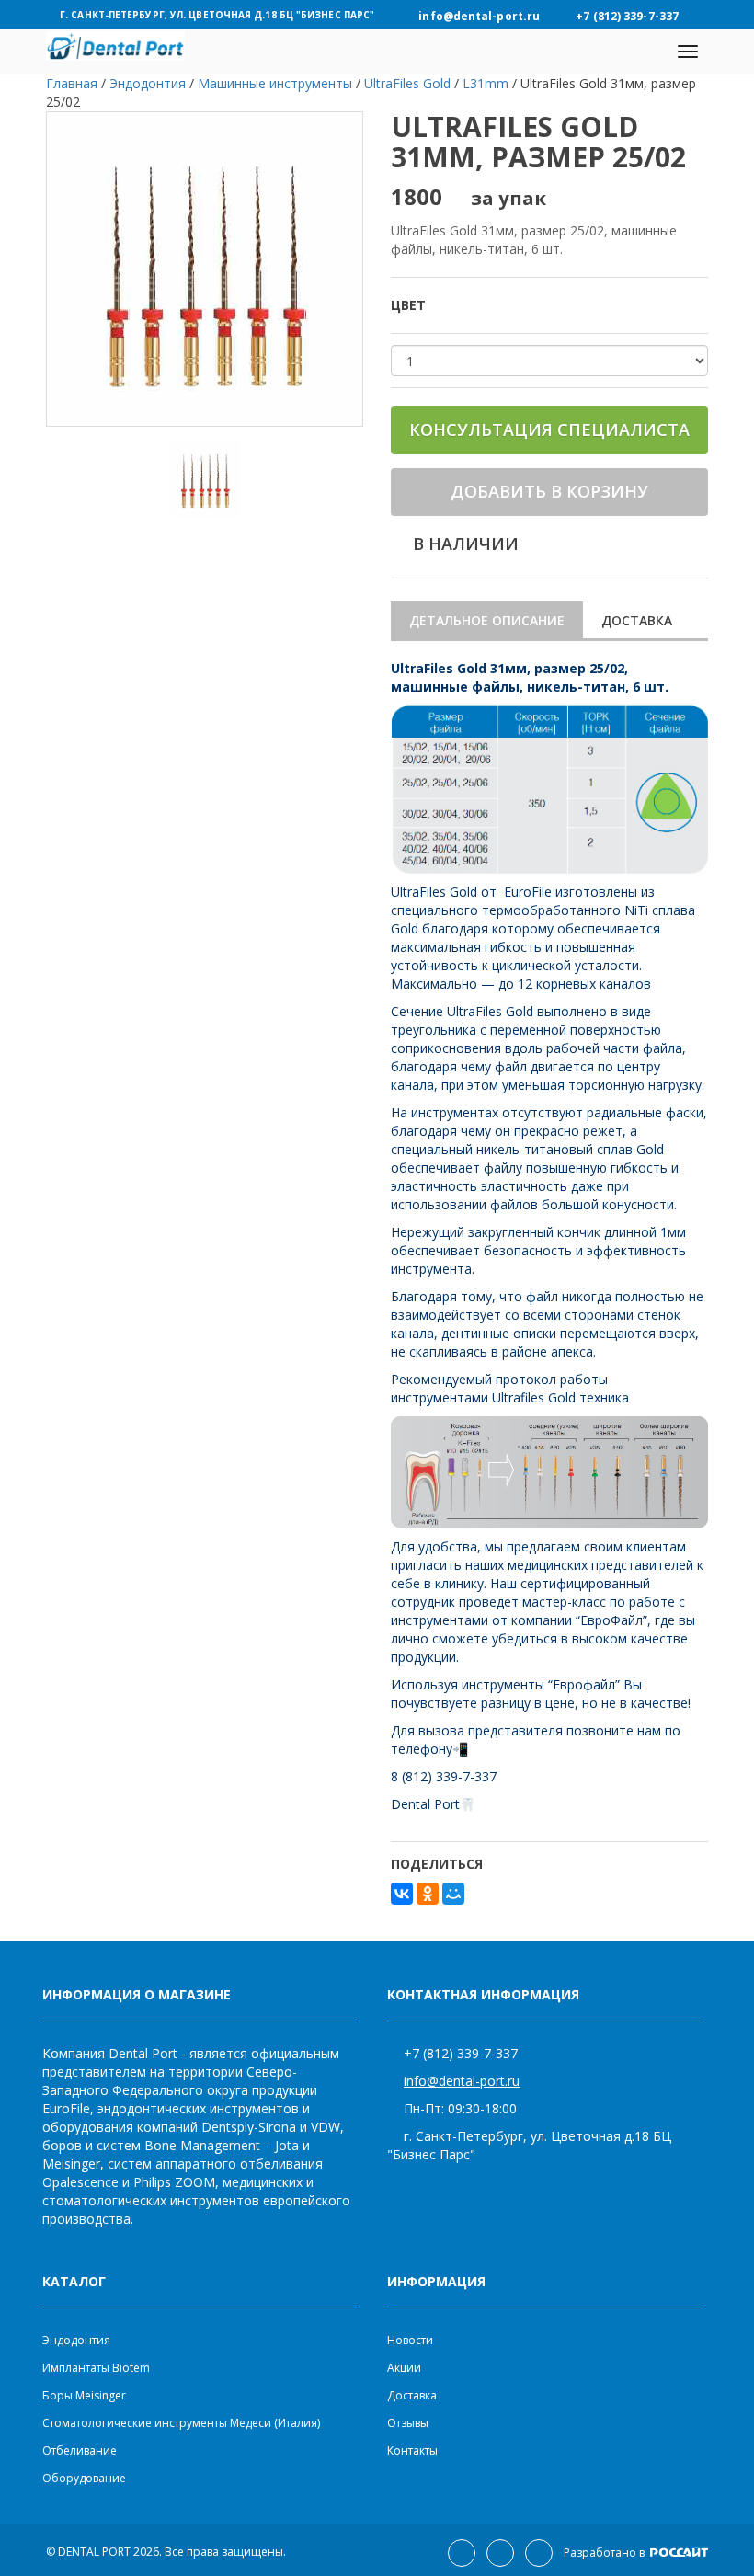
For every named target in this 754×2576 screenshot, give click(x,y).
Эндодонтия (76, 2340)
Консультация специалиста (549, 429)
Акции (404, 2368)
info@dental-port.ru (462, 2081)
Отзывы (408, 2423)
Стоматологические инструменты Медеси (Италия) (181, 2423)
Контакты (412, 2450)
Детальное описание (487, 620)
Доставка (637, 620)
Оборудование (84, 2478)
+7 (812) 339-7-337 (461, 2053)
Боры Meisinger (84, 2395)
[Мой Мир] (453, 1894)
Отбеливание (80, 2450)
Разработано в (605, 2553)
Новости (410, 2340)
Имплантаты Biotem (96, 2368)
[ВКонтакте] (402, 1894)
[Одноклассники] (428, 1894)
